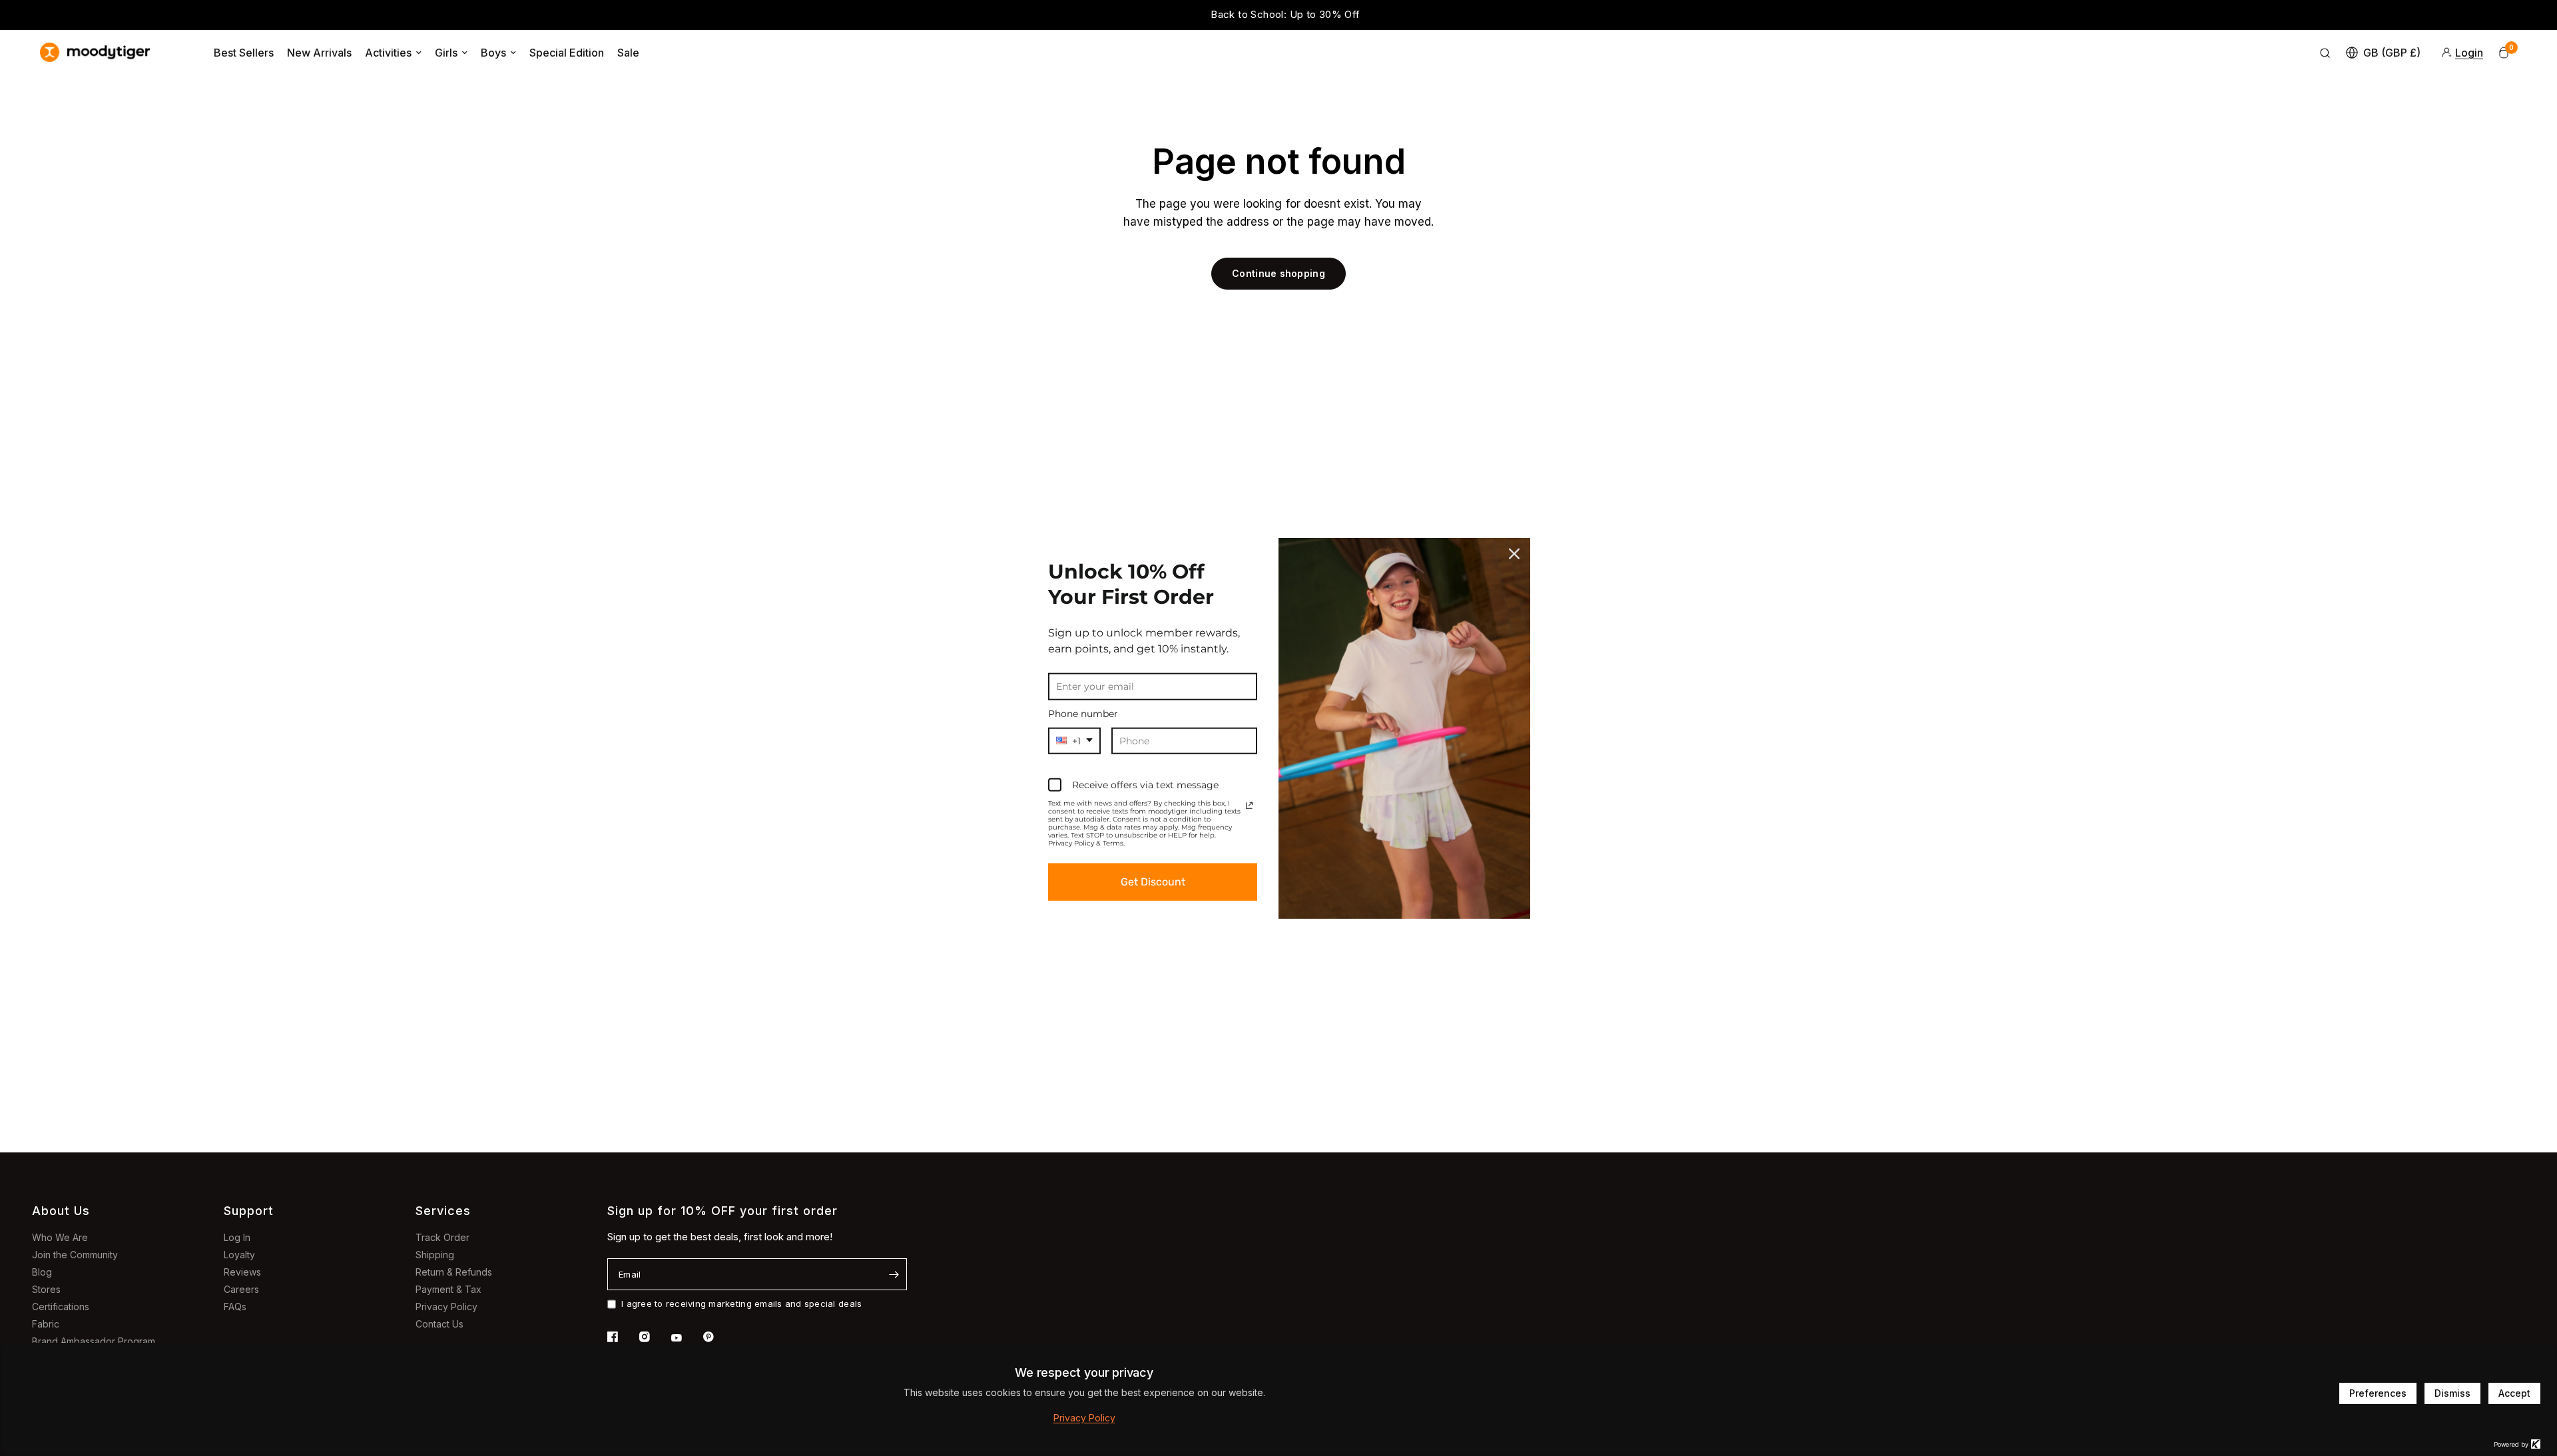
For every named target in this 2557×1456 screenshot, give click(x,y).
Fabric (46, 1324)
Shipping (435, 1255)
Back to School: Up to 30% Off (1278, 14)
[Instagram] (654, 1337)
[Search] (2325, 53)
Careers (241, 1289)
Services (443, 1211)
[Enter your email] (894, 1274)
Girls (446, 53)
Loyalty (239, 1255)
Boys (493, 53)
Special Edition (567, 53)
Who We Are (60, 1237)
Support (249, 1211)
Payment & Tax (448, 1289)
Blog (42, 1272)
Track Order (442, 1237)
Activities (388, 53)
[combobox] (1074, 741)
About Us (61, 1211)
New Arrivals (319, 53)
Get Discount (1153, 882)
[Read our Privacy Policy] (1249, 806)
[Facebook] (622, 1337)
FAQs (235, 1307)
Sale (628, 53)
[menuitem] (244, 53)
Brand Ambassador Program (94, 1341)
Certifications (61, 1307)
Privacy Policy (446, 1307)
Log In (237, 1237)
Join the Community (75, 1255)
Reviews (242, 1272)
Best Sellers (244, 53)
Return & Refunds (454, 1272)
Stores (46, 1289)
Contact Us (439, 1324)
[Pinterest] (718, 1337)
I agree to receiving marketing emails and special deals (741, 1304)
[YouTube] (686, 1338)
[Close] (1514, 553)
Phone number (1083, 713)
